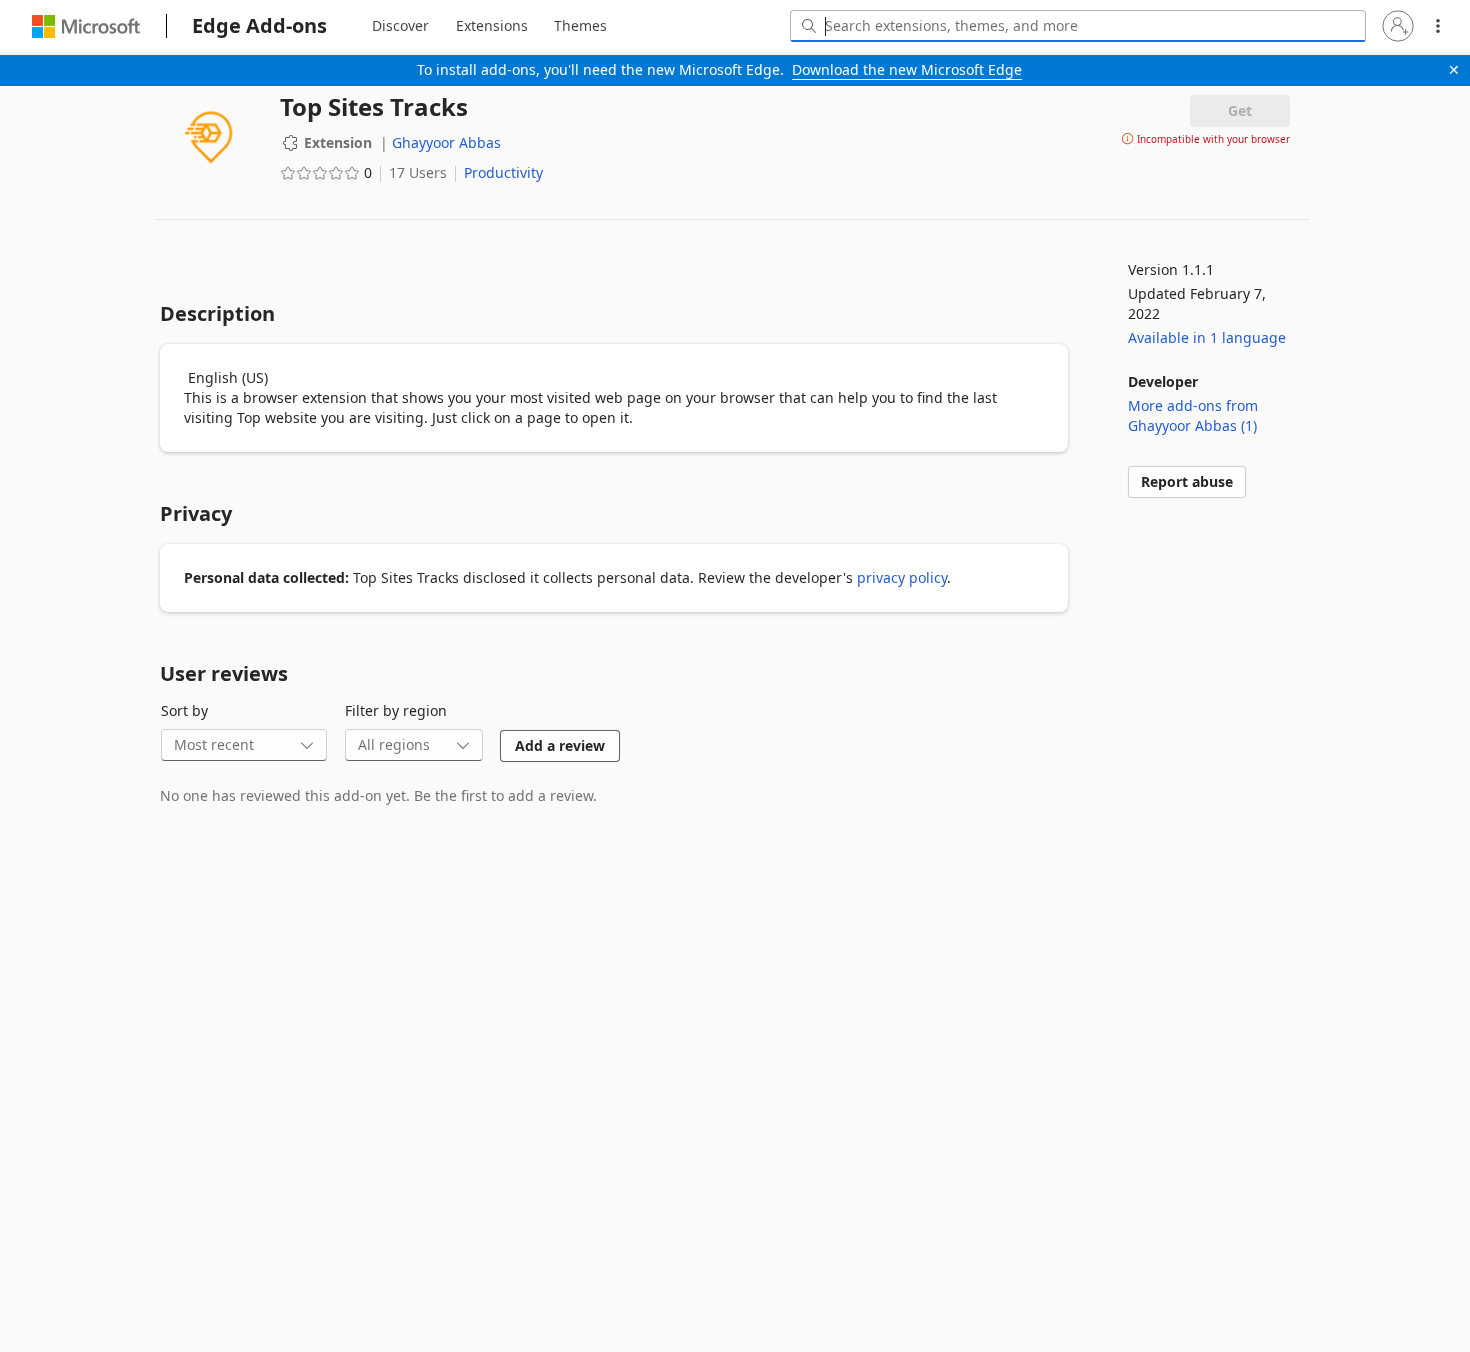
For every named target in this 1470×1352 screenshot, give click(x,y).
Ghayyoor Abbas (446, 142)
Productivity (503, 172)
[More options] (1438, 26)
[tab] (400, 26)
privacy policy (902, 577)
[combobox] (1078, 26)
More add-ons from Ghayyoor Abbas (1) (1193, 415)
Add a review (560, 745)
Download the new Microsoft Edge (907, 69)
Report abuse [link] (1187, 481)
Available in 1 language (1207, 337)
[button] (1398, 26)
